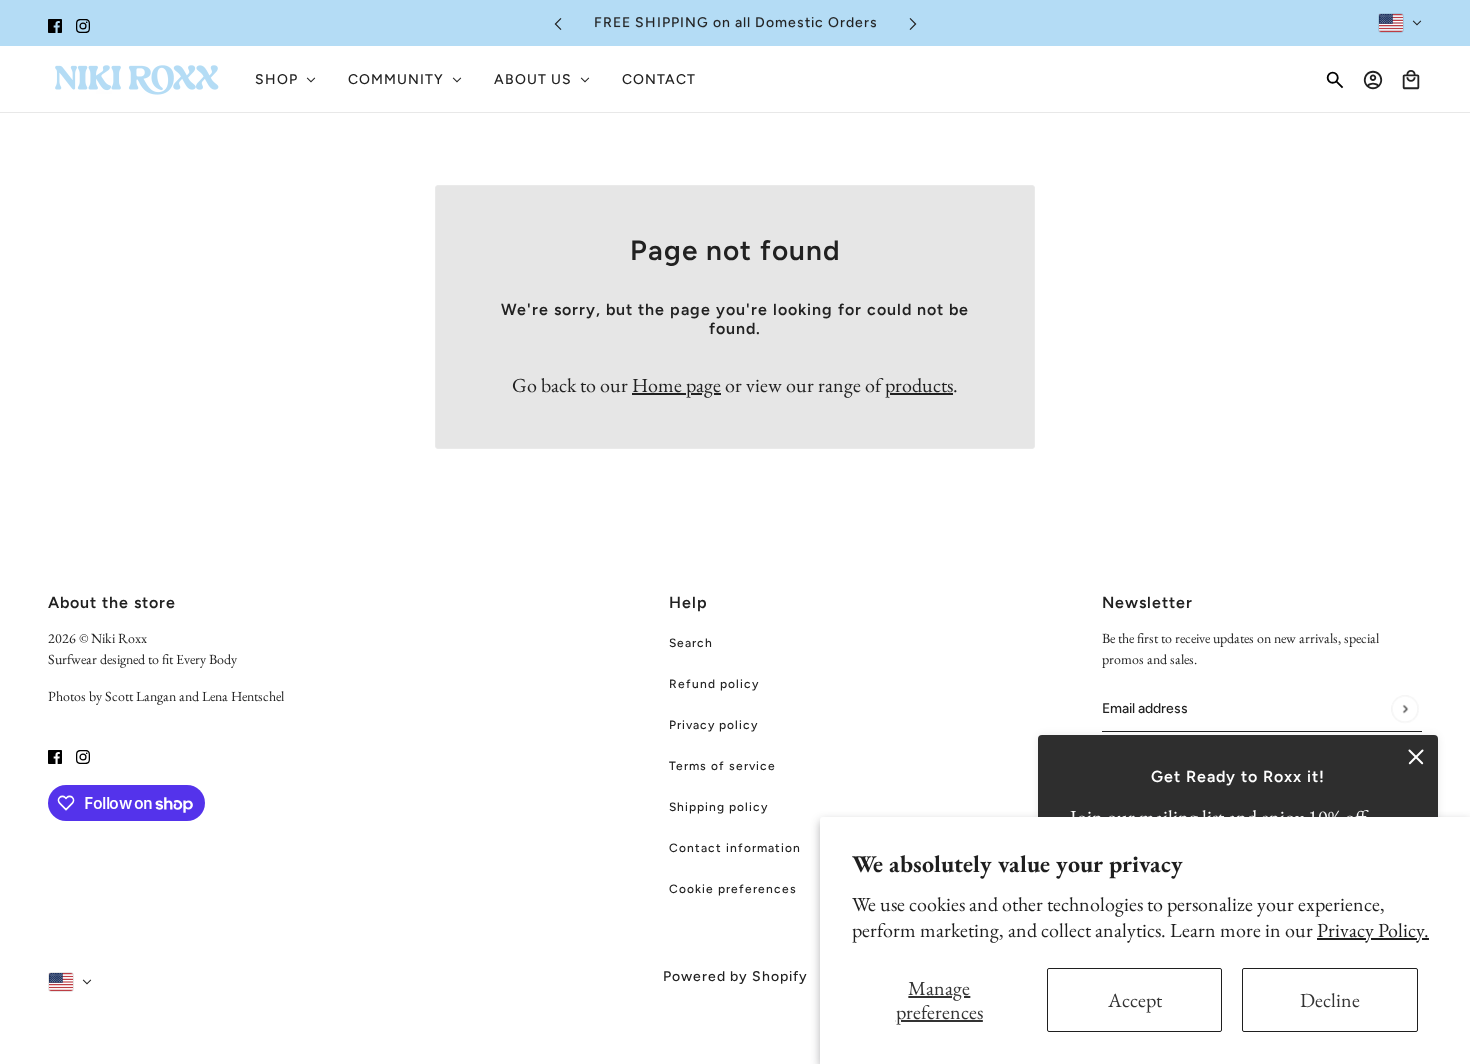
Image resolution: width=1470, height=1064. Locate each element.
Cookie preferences (733, 889)
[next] (913, 23)
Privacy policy (713, 725)
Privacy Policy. (1373, 930)
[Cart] (1411, 80)
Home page (676, 385)
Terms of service (722, 766)
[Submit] (1404, 708)
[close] (1416, 757)
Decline (1330, 1000)
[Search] (1335, 80)
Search (691, 643)
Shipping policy (718, 807)
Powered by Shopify (735, 976)
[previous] (558, 23)
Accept (1135, 1000)
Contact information (735, 848)
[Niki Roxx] (135, 79)
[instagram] (83, 23)
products (919, 385)
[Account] (1373, 80)
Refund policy (714, 684)
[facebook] (55, 23)
